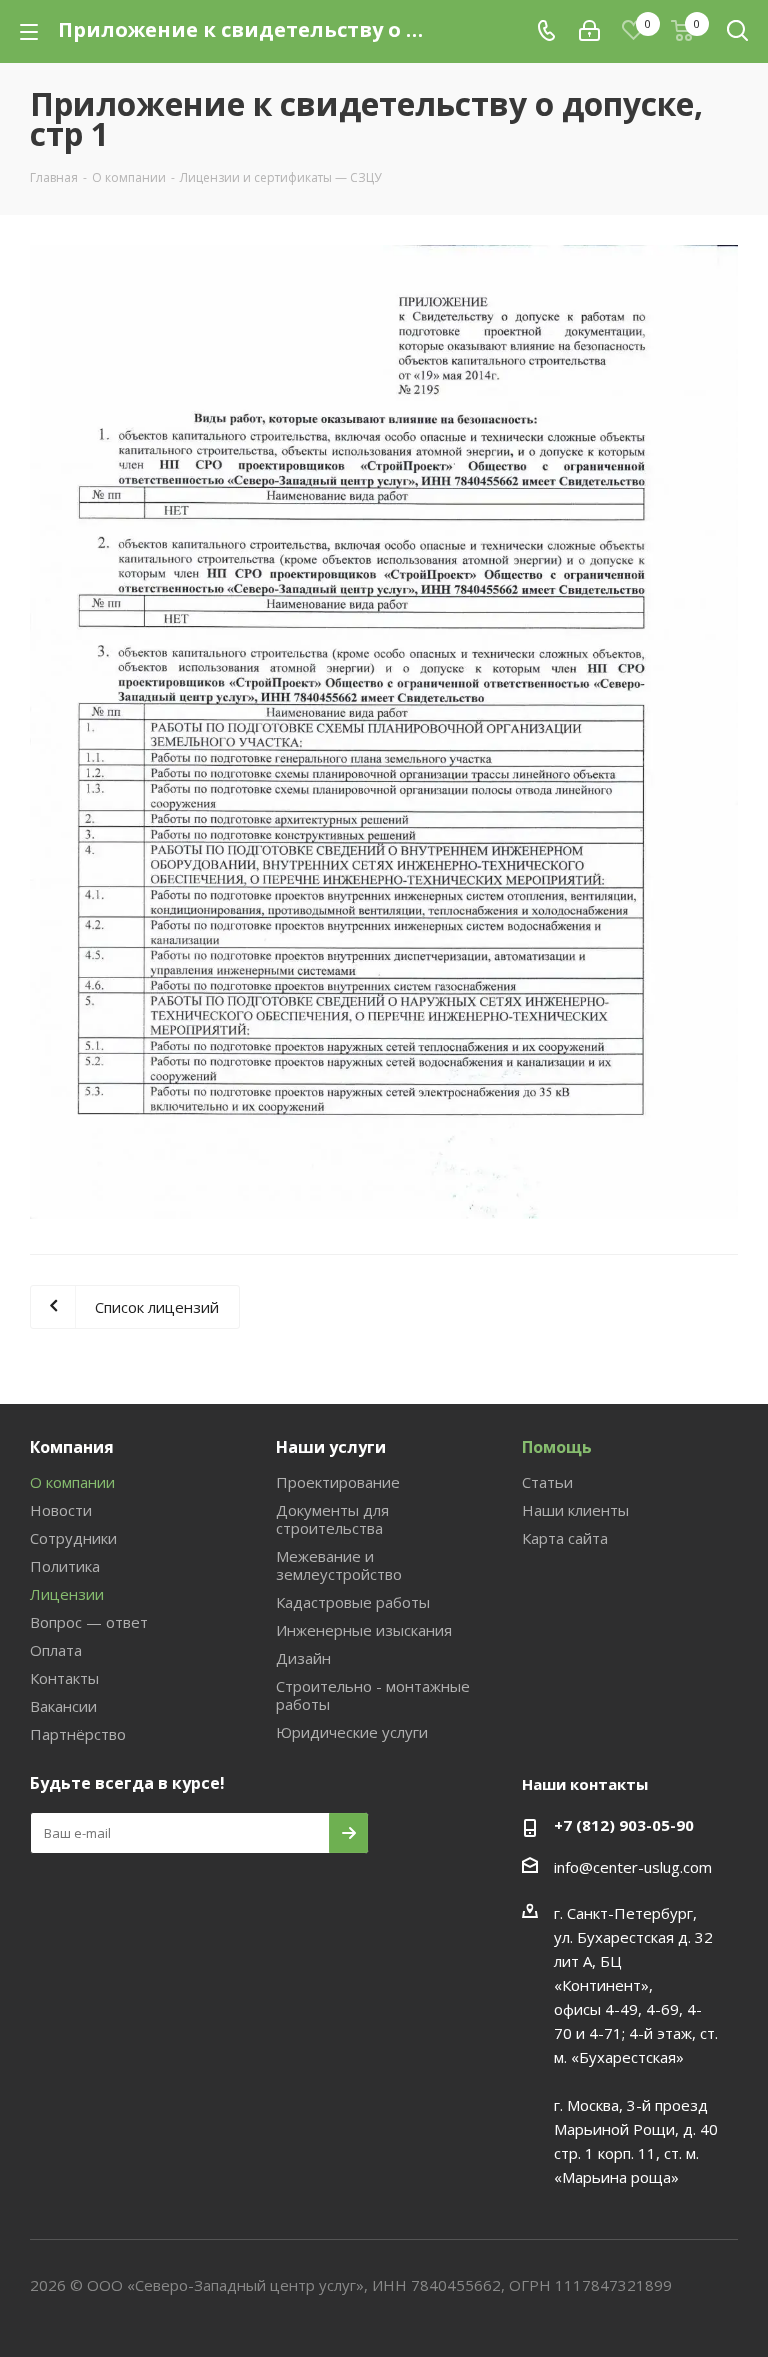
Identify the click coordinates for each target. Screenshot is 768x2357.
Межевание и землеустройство (339, 1565)
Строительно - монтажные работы (373, 1695)
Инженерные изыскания (364, 1630)
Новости (61, 1510)
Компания (72, 1447)
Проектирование (338, 1482)
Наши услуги (331, 1447)
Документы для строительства (332, 1519)
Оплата (56, 1650)
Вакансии (63, 1706)
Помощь (557, 1447)
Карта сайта (565, 1538)
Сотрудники (73, 1538)
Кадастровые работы (353, 1602)
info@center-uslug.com (633, 1867)
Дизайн (303, 1658)
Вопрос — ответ (89, 1622)
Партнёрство (78, 1734)
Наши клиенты (575, 1510)
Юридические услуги (352, 1732)
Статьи (547, 1482)
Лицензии (67, 1594)
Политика (65, 1566)
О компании (72, 1482)
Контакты (64, 1678)
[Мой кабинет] (589, 31)
